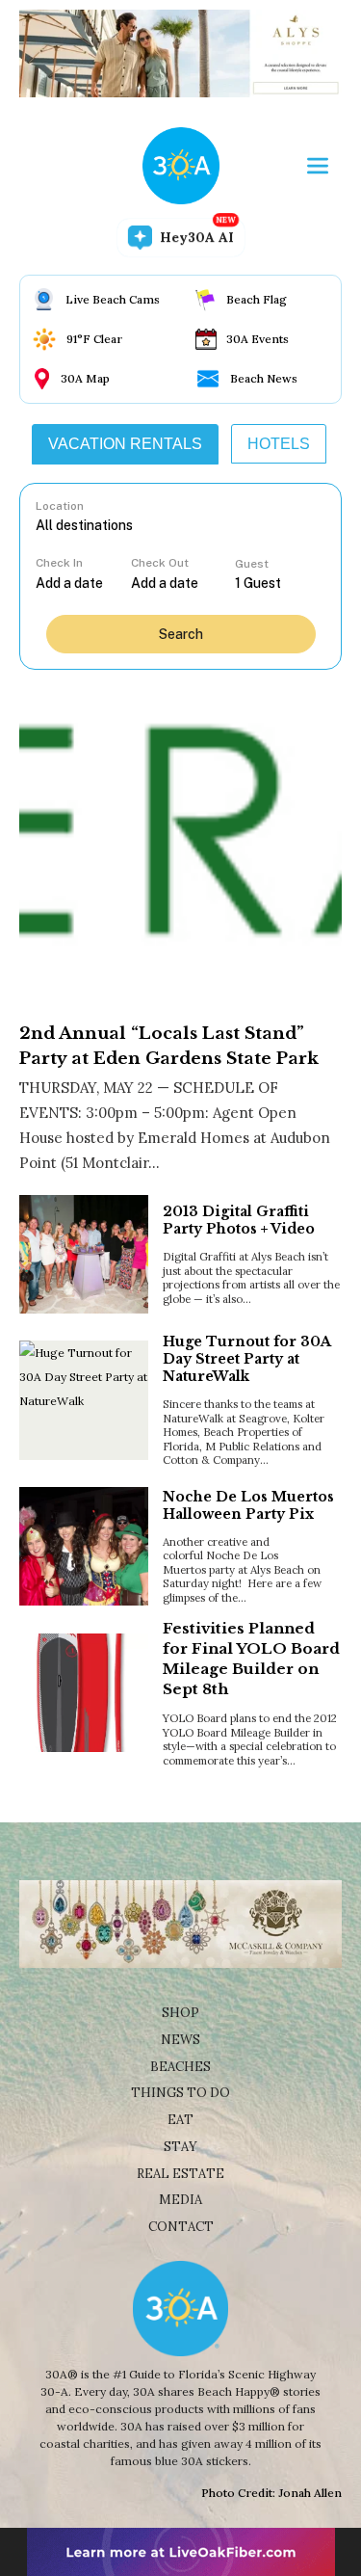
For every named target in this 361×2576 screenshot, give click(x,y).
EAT (180, 2120)
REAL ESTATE (180, 2174)
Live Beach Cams (113, 299)
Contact (181, 2227)
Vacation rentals (125, 444)
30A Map (85, 378)
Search (181, 634)
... (83, 583)
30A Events (258, 339)
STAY (180, 2147)
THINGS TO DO (180, 2093)
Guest (252, 564)
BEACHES (180, 2067)
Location (60, 506)
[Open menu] (318, 166)
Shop (180, 2013)
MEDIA (180, 2200)
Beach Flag (257, 299)
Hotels (279, 444)
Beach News (264, 378)
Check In (59, 563)
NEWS (180, 2040)
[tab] (125, 444)
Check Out (160, 563)
